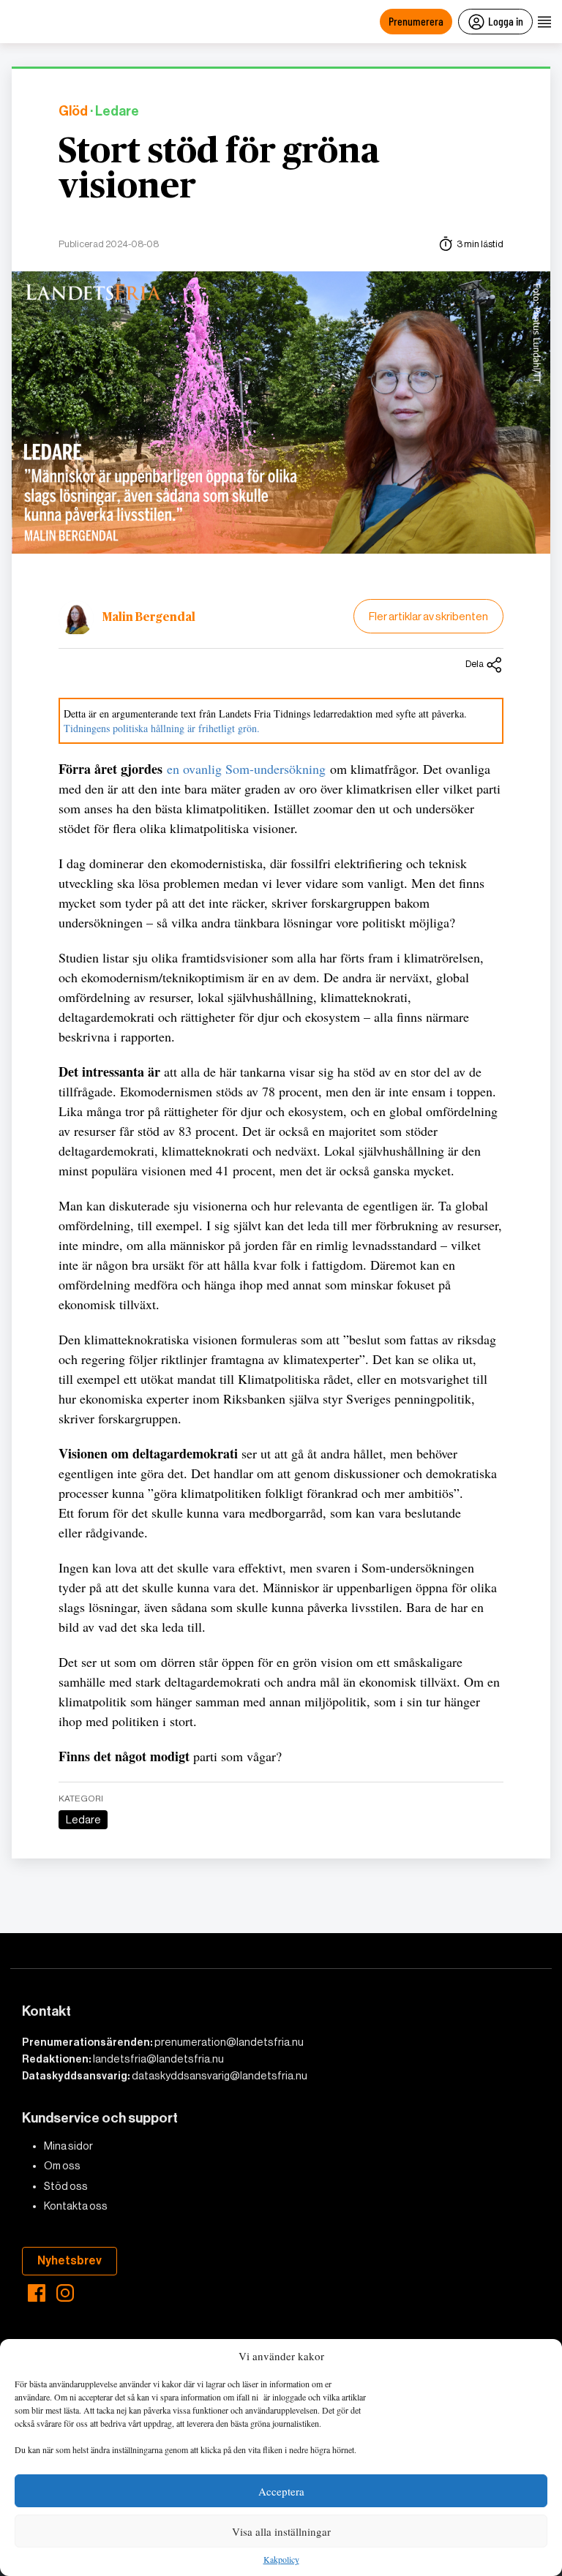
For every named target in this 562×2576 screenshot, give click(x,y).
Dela (475, 664)
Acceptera (281, 2491)
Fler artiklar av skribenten (428, 616)
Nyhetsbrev (70, 2260)
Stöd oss (66, 2186)
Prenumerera (416, 21)
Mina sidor (68, 2146)
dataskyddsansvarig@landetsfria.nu (220, 2076)
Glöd (73, 112)
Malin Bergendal (149, 617)
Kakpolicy (281, 2560)
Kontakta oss (76, 2206)
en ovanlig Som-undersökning (246, 769)
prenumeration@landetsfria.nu (229, 2042)
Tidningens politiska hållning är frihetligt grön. (162, 728)
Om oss (62, 2166)
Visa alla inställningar (281, 2531)
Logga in (506, 21)
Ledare (83, 1820)
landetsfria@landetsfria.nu (158, 2059)
